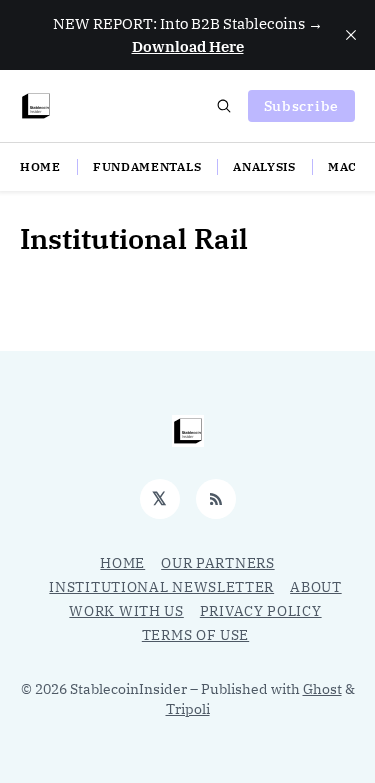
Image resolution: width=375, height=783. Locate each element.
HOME (40, 166)
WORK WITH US (126, 611)
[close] (351, 35)
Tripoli (188, 709)
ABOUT (316, 587)
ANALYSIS (264, 166)
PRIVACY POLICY (261, 611)
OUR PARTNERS (217, 563)
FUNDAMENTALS (147, 166)
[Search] (224, 106)
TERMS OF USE (195, 635)
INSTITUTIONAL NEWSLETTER (161, 587)
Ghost (322, 689)
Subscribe (301, 106)
